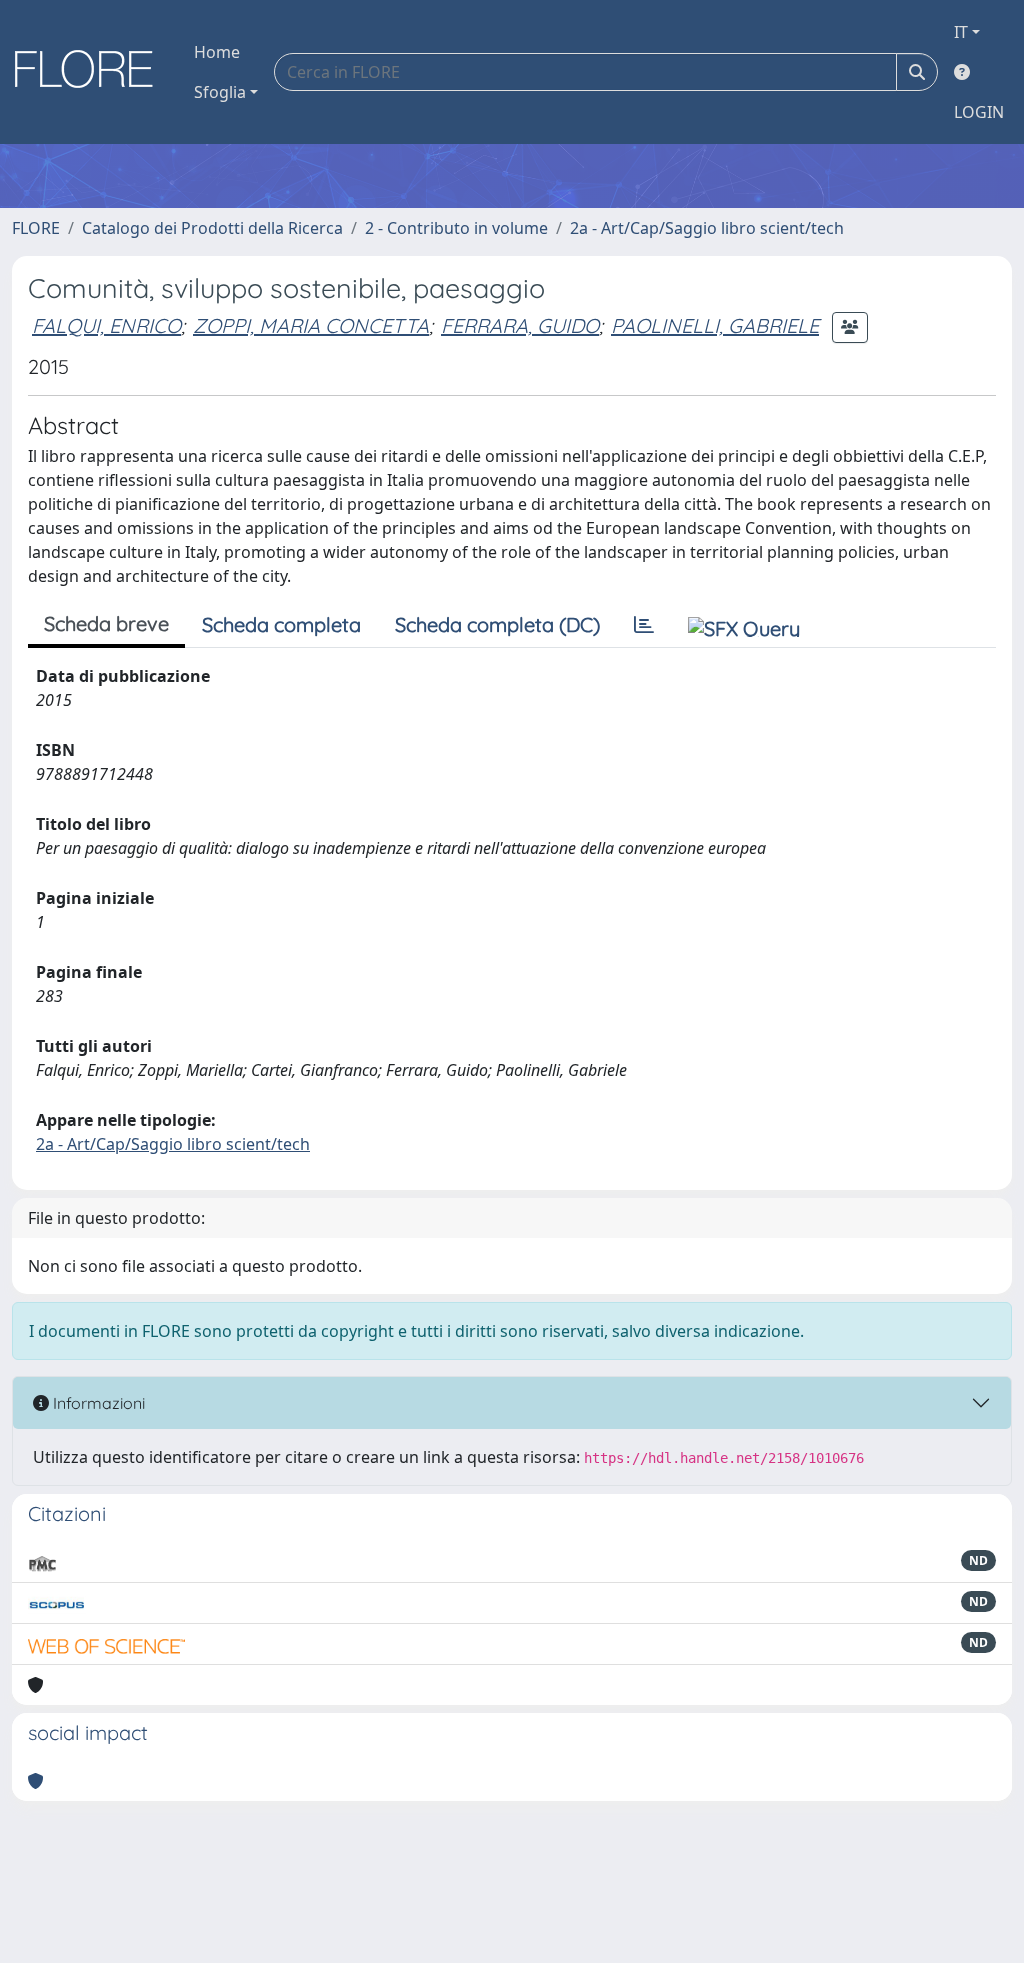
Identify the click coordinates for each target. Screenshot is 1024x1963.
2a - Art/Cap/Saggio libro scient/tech (707, 228)
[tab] (644, 625)
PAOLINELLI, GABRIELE (715, 325)
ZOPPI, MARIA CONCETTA (311, 325)
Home (217, 52)
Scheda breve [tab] (106, 623)
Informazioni (97, 1403)
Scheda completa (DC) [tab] (497, 624)
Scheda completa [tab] (281, 624)
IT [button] (961, 32)
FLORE (36, 228)
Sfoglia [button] (220, 92)
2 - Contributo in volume (456, 228)
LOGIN (979, 112)
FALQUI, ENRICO (106, 325)
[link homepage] (91, 72)
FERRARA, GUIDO (520, 325)
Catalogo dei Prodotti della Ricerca (212, 228)
